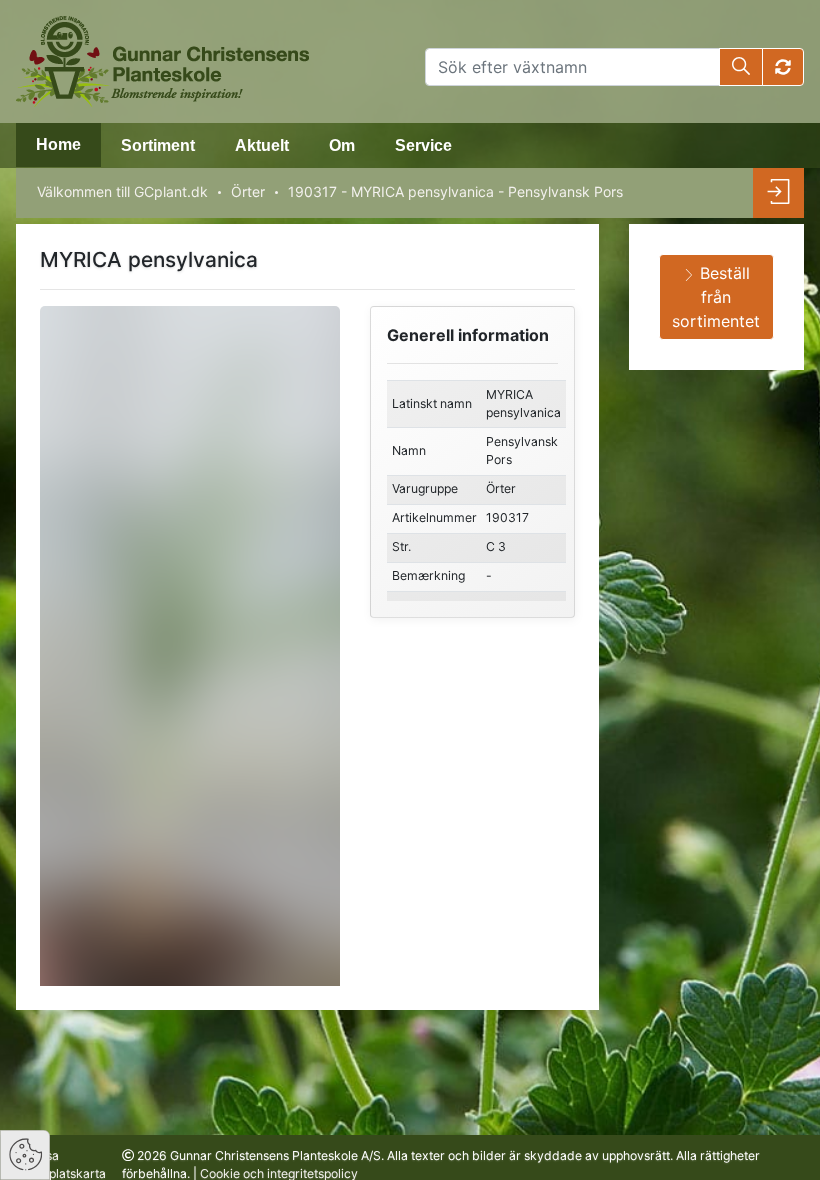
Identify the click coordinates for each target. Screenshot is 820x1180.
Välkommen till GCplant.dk (122, 191)
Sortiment (158, 145)
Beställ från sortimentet (716, 297)
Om (342, 145)
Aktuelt (262, 145)
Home (58, 144)
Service (423, 145)
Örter (248, 191)
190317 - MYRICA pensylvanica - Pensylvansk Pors (455, 191)
